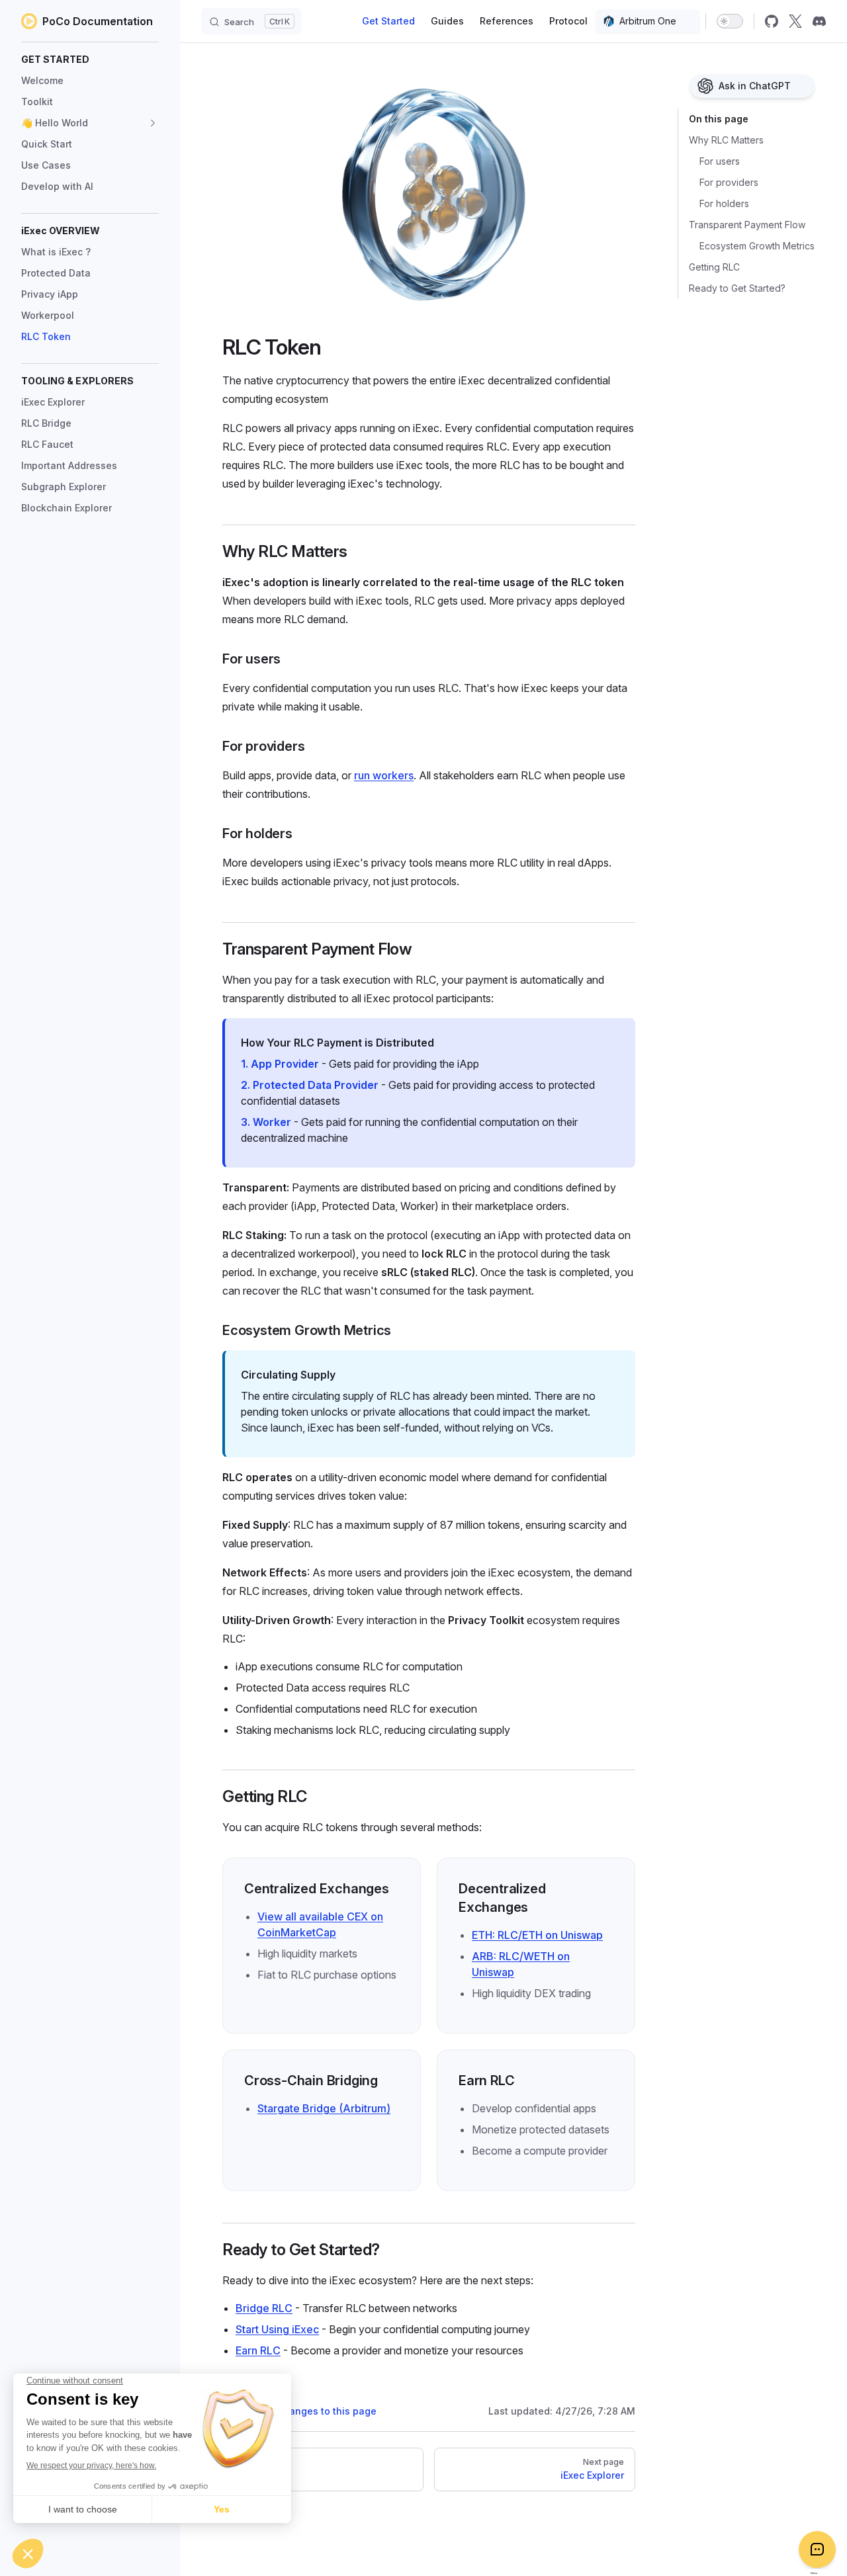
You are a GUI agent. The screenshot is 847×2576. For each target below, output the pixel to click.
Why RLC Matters (726, 140)
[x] (795, 21)
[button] (90, 60)
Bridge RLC (264, 2308)
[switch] (730, 21)
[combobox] (648, 21)
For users (720, 161)
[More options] (807, 86)
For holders (724, 203)
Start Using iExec (277, 2329)
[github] (772, 21)
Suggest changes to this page (307, 2411)
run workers (384, 775)
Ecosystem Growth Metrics (757, 246)
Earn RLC (258, 2350)
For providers (729, 182)
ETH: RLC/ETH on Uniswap (537, 1935)
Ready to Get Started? (737, 288)
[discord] (819, 21)
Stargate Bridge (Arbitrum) (324, 2108)
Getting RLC (714, 267)
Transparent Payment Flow (747, 225)
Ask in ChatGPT (755, 86)
